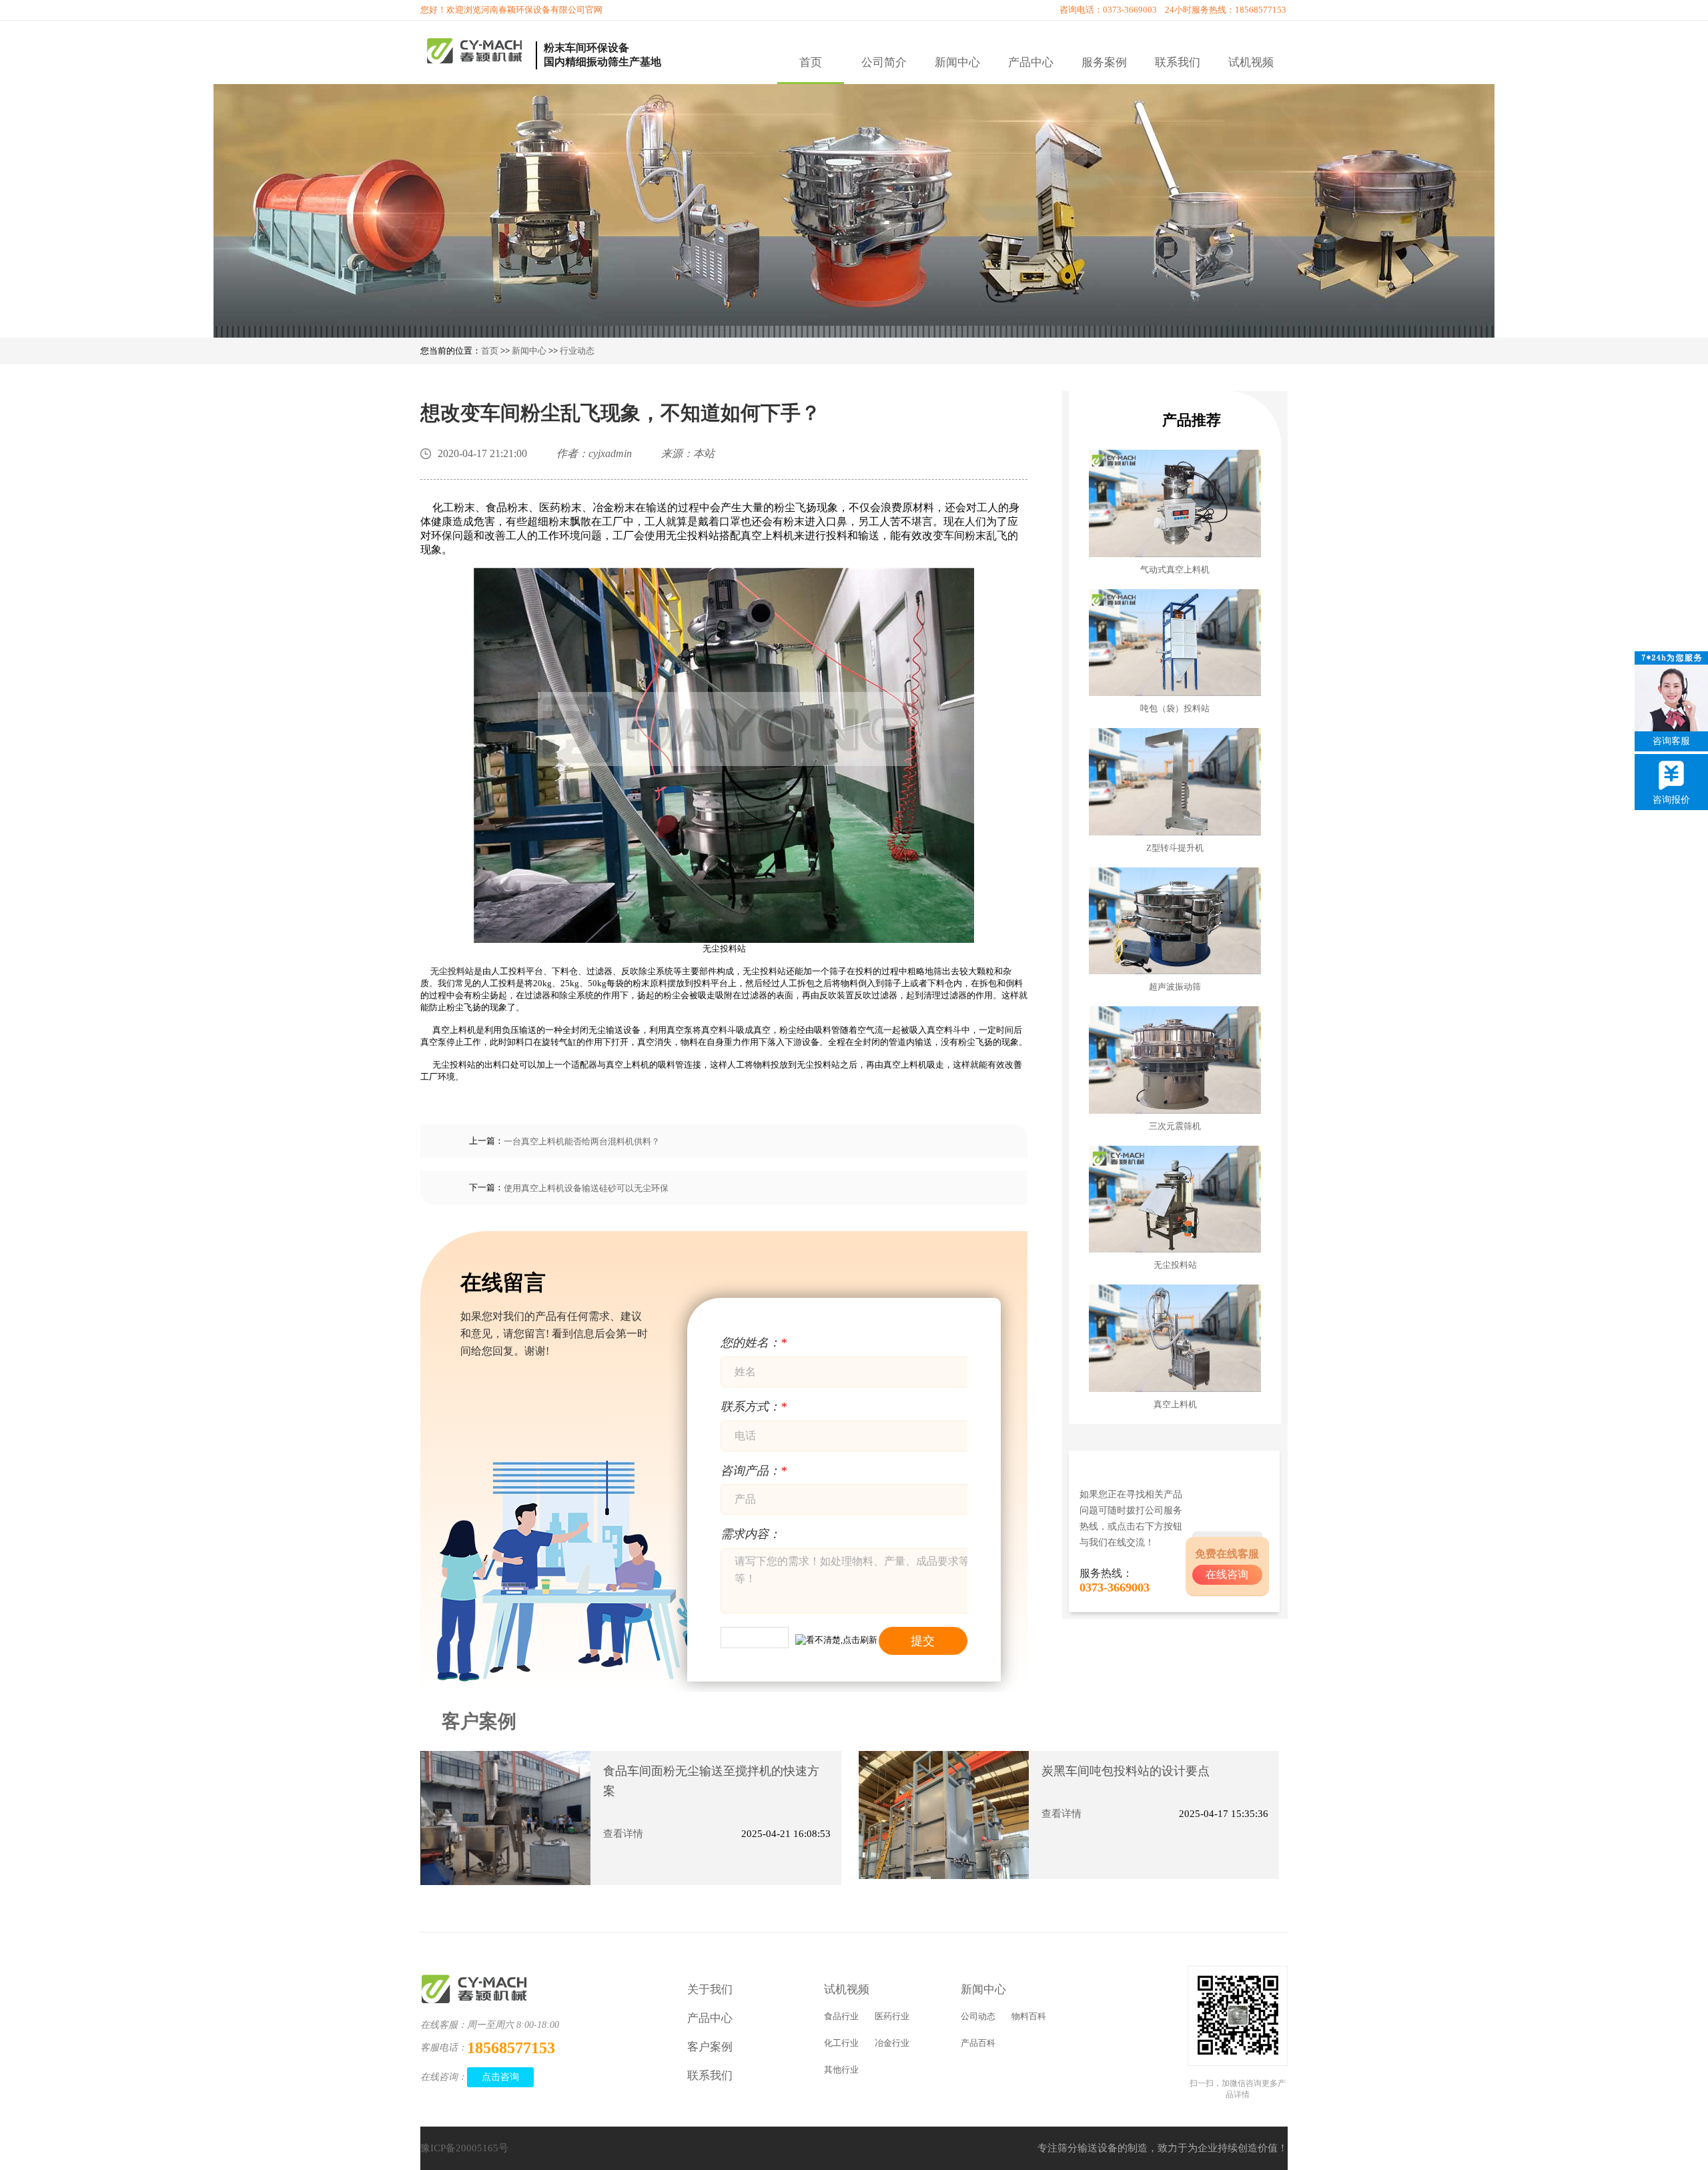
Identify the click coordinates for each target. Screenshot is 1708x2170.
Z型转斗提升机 (1175, 848)
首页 (811, 62)
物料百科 (1029, 2016)
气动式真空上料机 (1175, 570)
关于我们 (710, 1990)
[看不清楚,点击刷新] (836, 1639)
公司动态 (978, 2016)
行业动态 (577, 351)
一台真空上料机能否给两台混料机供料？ (582, 1141)
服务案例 (1104, 62)
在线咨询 (1227, 1574)
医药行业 (892, 2016)
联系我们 (1178, 62)
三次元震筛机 (1175, 1126)
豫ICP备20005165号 (464, 2148)
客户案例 (479, 1721)
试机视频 (1251, 62)
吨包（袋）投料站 (1175, 708)
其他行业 (841, 2070)
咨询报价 (1671, 800)
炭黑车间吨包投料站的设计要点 (1126, 1771)
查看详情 (623, 1834)
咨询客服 (1671, 741)
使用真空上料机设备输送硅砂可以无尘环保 (586, 1188)
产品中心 (1031, 62)
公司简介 (884, 62)
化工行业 (841, 2043)
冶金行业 (892, 2043)
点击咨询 (500, 2077)
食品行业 (841, 2016)
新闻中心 (957, 62)
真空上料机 (1175, 1404)
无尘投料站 (1175, 1265)
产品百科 (978, 2043)
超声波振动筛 (1175, 987)
